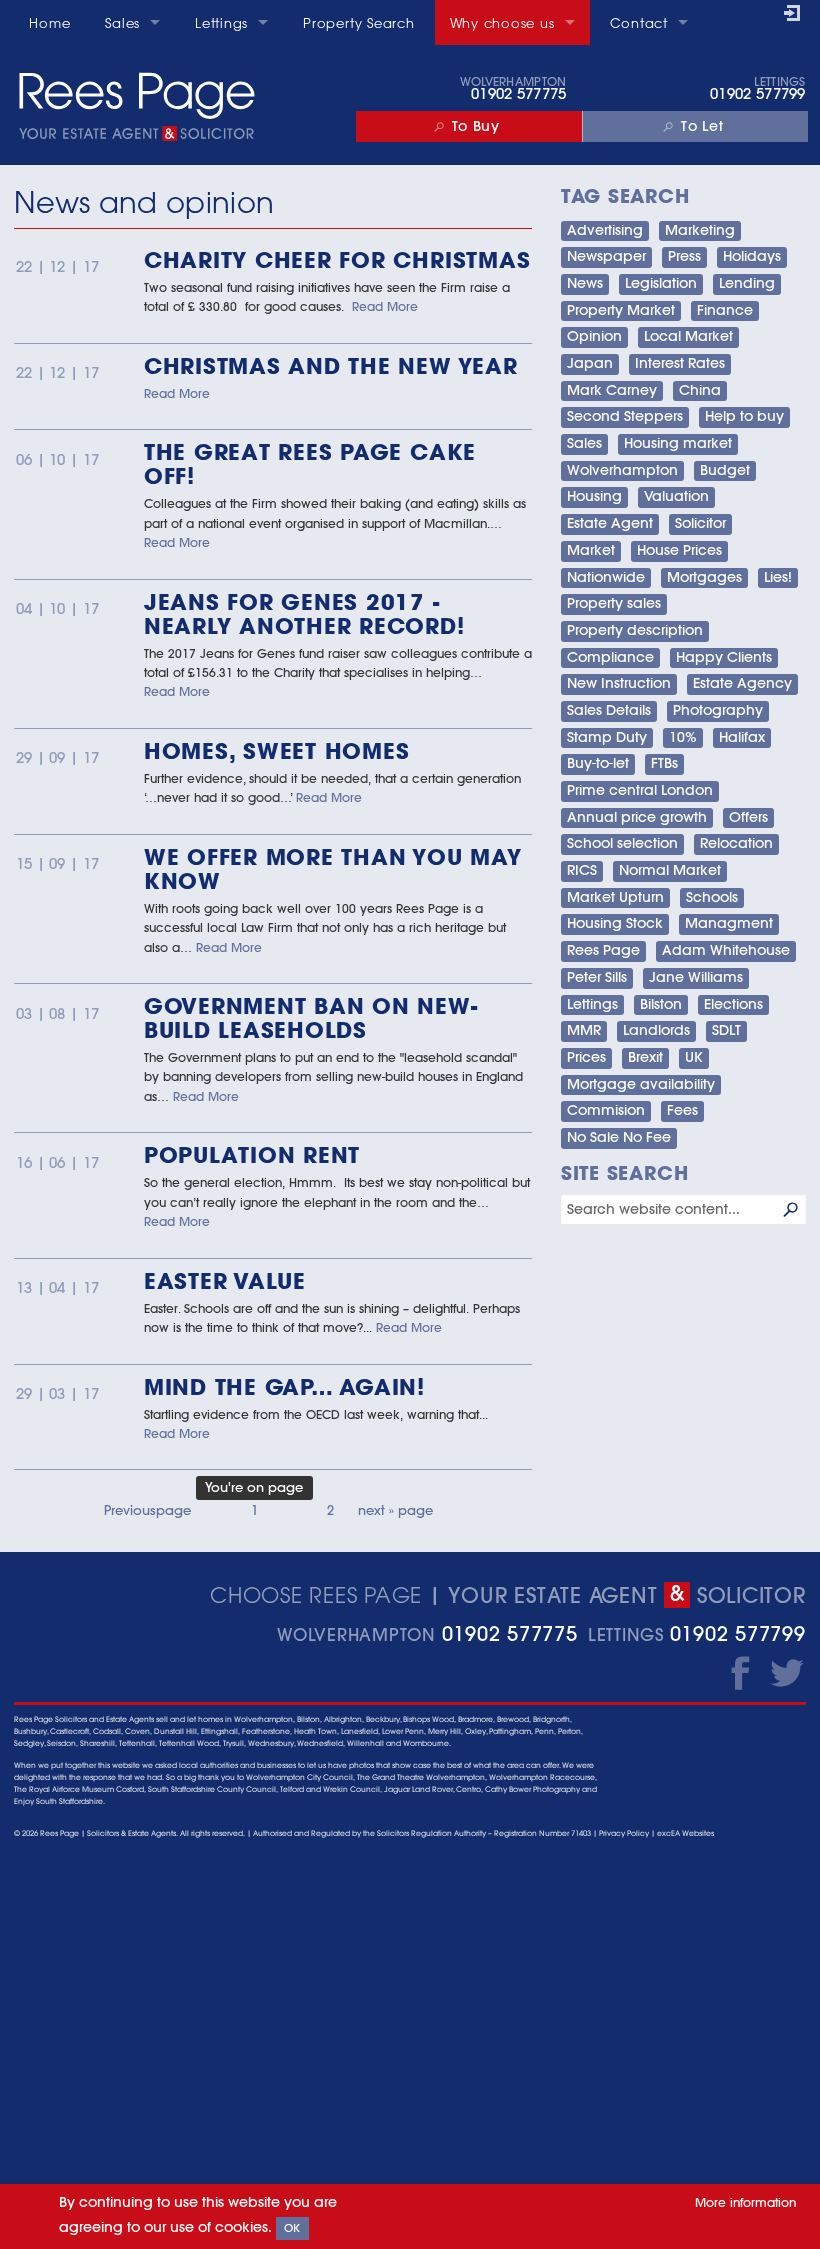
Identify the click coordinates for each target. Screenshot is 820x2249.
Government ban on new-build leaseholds (311, 1017)
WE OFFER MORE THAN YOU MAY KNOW (333, 868)
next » (395, 1510)
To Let (702, 126)
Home (49, 22)
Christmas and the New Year (331, 365)
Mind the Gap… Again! (284, 1386)
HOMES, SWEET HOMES (277, 750)
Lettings (221, 22)
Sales (122, 22)
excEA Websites (685, 1833)
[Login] (795, 15)
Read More (385, 306)
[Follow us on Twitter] (787, 1671)
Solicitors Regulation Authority (431, 1833)
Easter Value (225, 1280)
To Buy (476, 126)
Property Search (358, 22)
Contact (639, 22)
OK (292, 2228)
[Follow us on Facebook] (735, 1671)
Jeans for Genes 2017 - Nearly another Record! (304, 613)
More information (745, 2202)
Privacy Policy (624, 1833)
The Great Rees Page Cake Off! (310, 463)
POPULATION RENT (252, 1154)
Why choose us (502, 22)
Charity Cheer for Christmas (337, 259)
